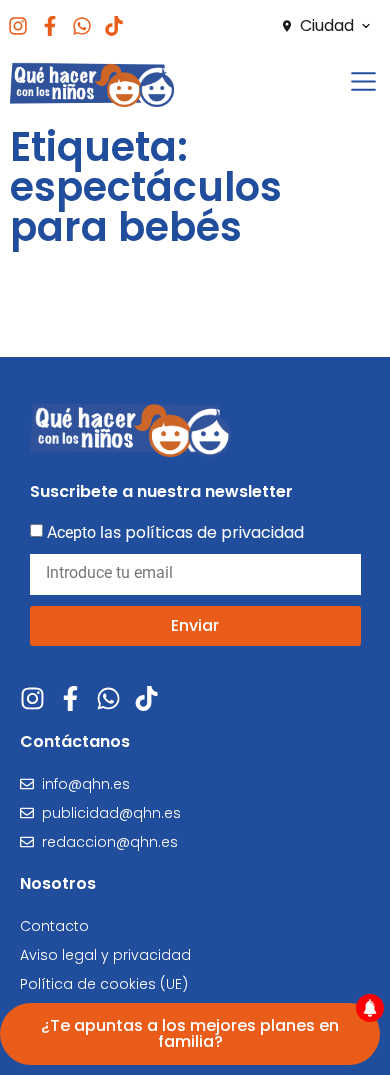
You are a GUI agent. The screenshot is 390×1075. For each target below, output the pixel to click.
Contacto (54, 926)
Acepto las (175, 532)
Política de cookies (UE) (104, 984)
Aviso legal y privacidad (105, 955)
